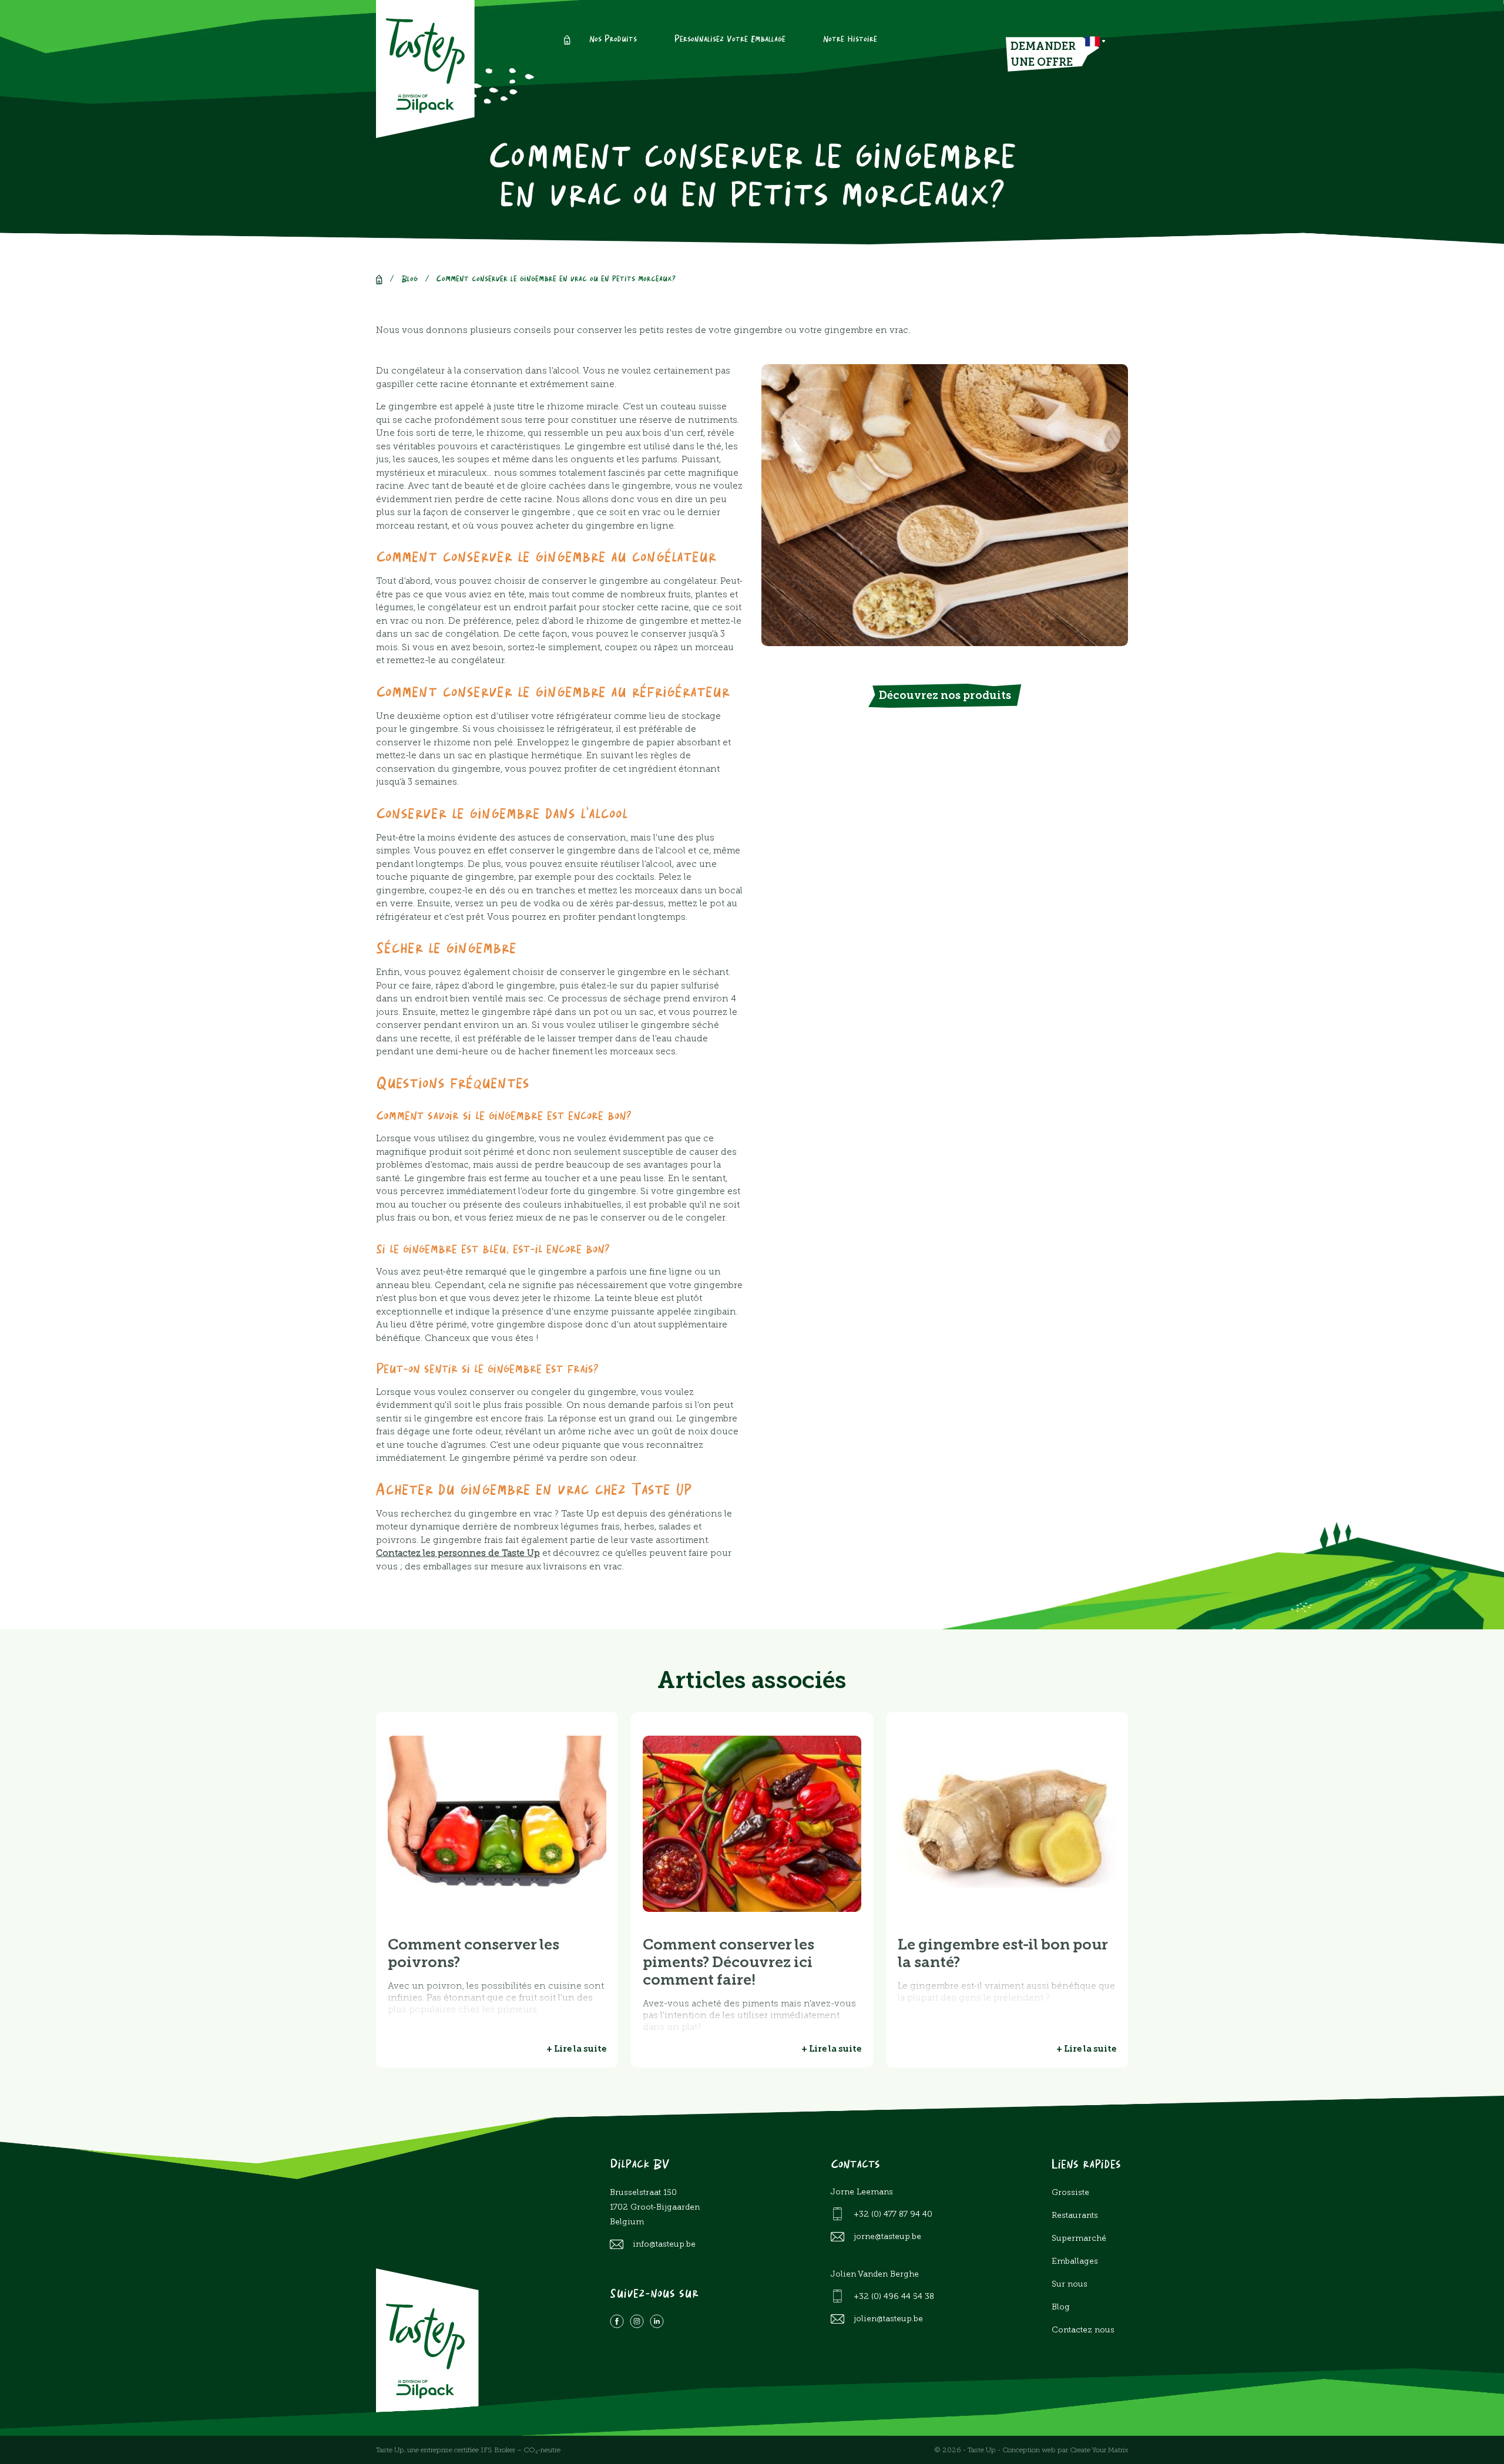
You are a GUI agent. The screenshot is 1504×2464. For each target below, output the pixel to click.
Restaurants (1075, 2215)
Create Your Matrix (1099, 2450)
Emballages (1075, 2261)
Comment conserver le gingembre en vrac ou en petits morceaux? (556, 279)
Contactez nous (1083, 2330)
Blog (409, 279)
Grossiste (1070, 2192)
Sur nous (1070, 2284)
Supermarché (1079, 2238)
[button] (1095, 41)
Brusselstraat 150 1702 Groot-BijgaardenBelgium (655, 2207)
